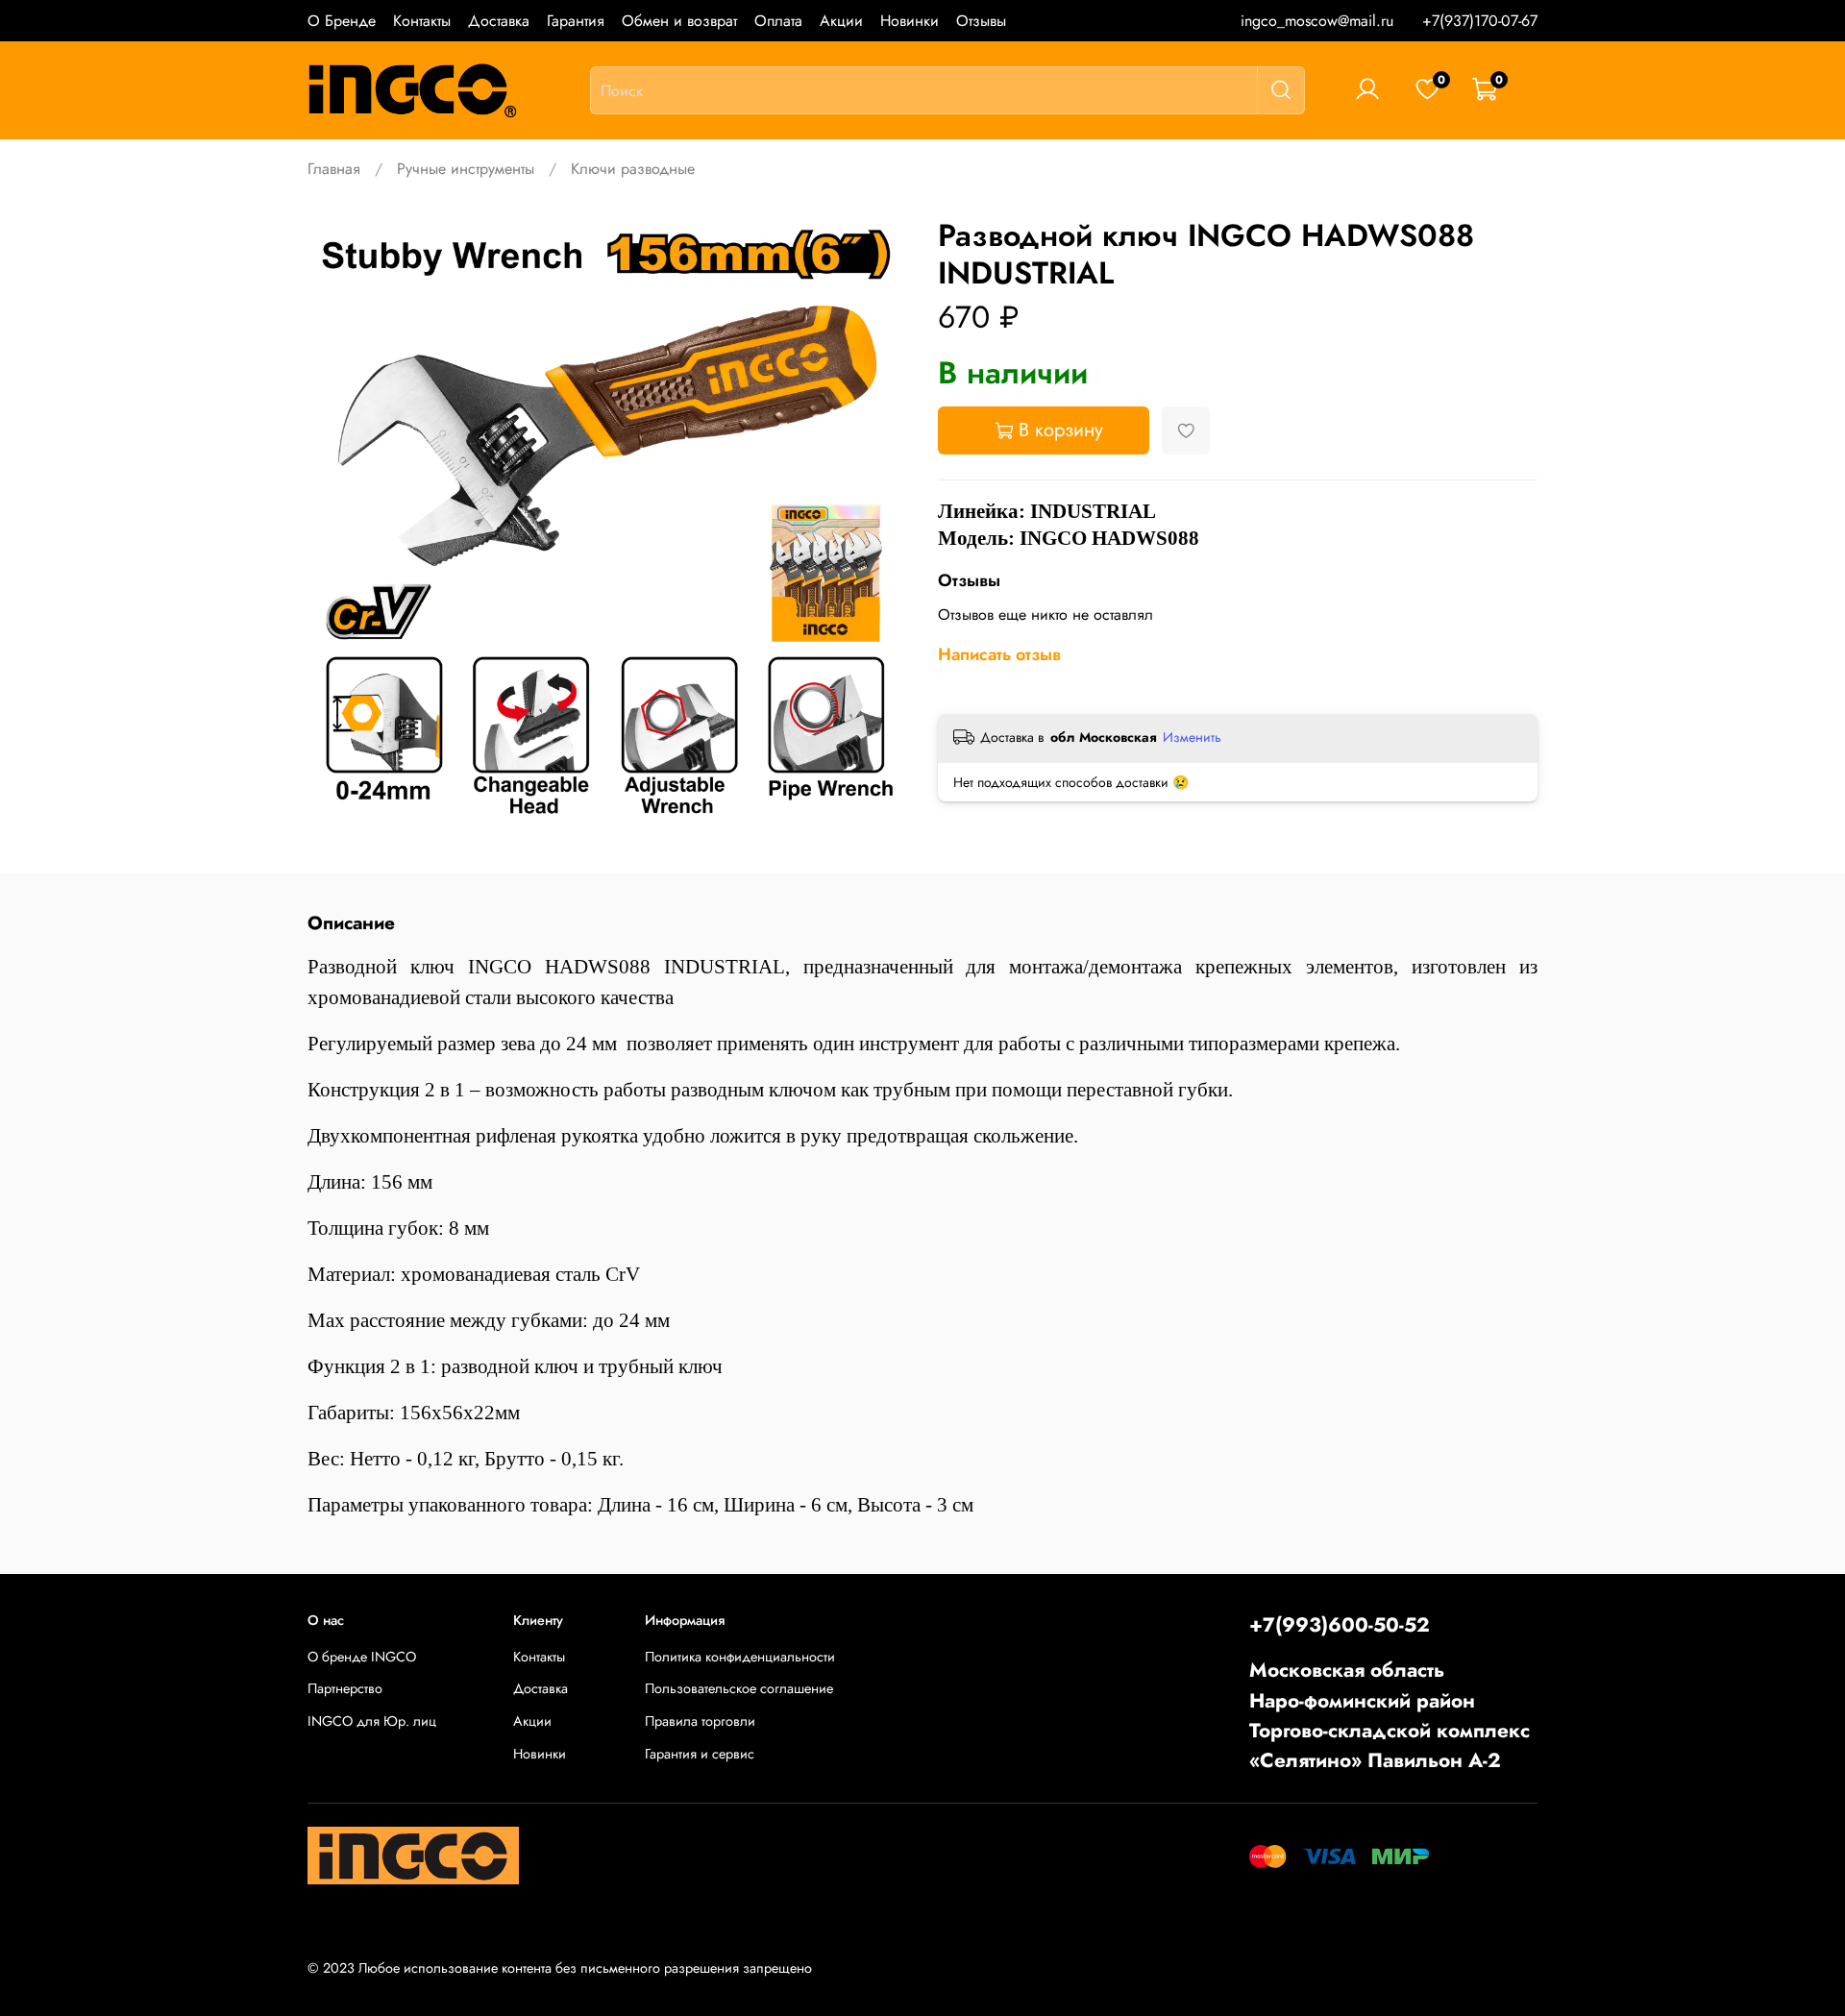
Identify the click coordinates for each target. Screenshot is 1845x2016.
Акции (841, 21)
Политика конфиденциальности (740, 1657)
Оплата (778, 21)
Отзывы (981, 21)
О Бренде (342, 21)
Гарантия (576, 21)
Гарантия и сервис (700, 1754)
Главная (334, 169)
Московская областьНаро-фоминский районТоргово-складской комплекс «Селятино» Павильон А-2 (1390, 1715)
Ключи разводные (633, 169)
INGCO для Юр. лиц (372, 1721)
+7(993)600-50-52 (1340, 1625)
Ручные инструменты (466, 169)
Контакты (422, 21)
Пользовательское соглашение (739, 1688)
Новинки (910, 21)
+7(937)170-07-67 (1480, 21)
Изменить (1192, 737)
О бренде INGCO (362, 1657)
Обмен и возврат (679, 21)
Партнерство (345, 1688)
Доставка (499, 21)
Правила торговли (700, 1721)
